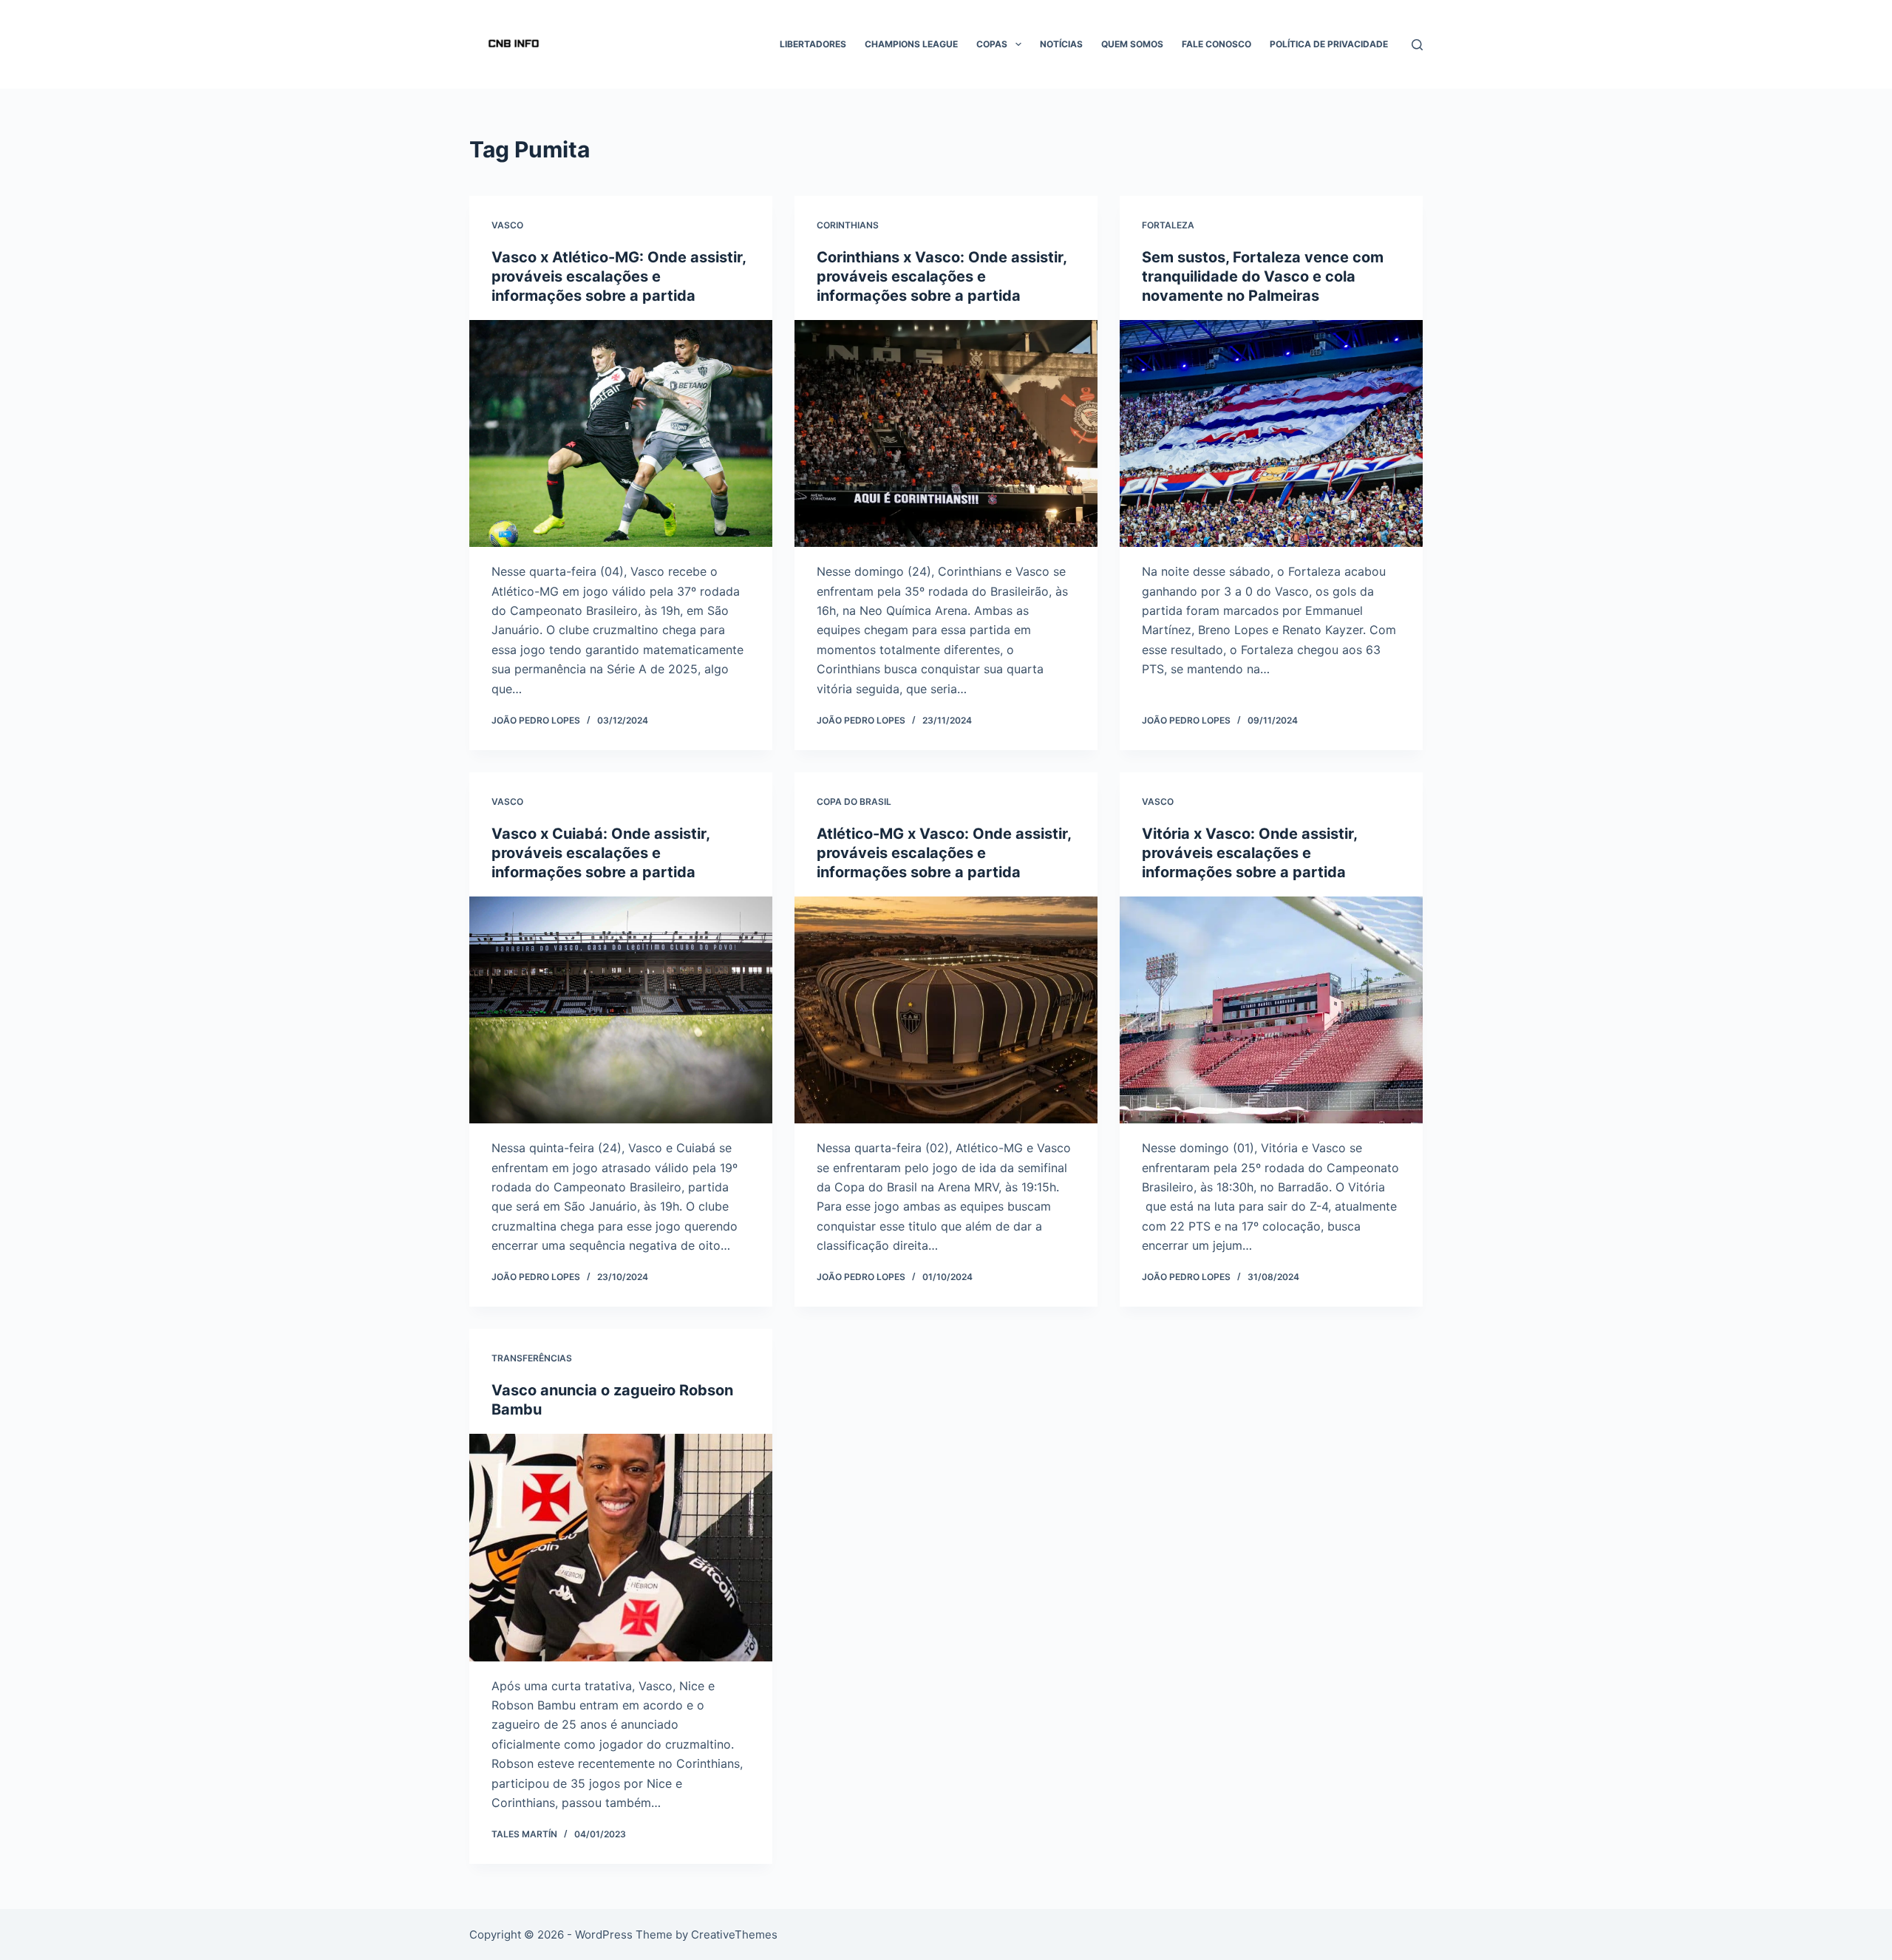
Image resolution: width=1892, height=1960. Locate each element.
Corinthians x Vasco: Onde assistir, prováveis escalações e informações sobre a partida (942, 276)
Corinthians (848, 225)
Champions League (911, 44)
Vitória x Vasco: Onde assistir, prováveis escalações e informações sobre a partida (1249, 853)
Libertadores (813, 44)
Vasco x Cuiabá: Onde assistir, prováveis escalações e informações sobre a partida (600, 853)
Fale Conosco (1216, 44)
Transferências (532, 1358)
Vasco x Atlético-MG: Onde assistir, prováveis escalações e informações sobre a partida (619, 276)
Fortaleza (1168, 225)
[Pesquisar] (1417, 45)
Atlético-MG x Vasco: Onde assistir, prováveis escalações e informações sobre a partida (944, 853)
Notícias (1061, 44)
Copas (992, 44)
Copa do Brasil (854, 802)
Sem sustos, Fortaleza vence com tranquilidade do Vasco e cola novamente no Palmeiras (1263, 276)
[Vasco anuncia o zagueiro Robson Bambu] (621, 1548)
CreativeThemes (734, 1935)
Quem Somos (1132, 44)
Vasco (507, 225)
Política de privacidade (1329, 44)
